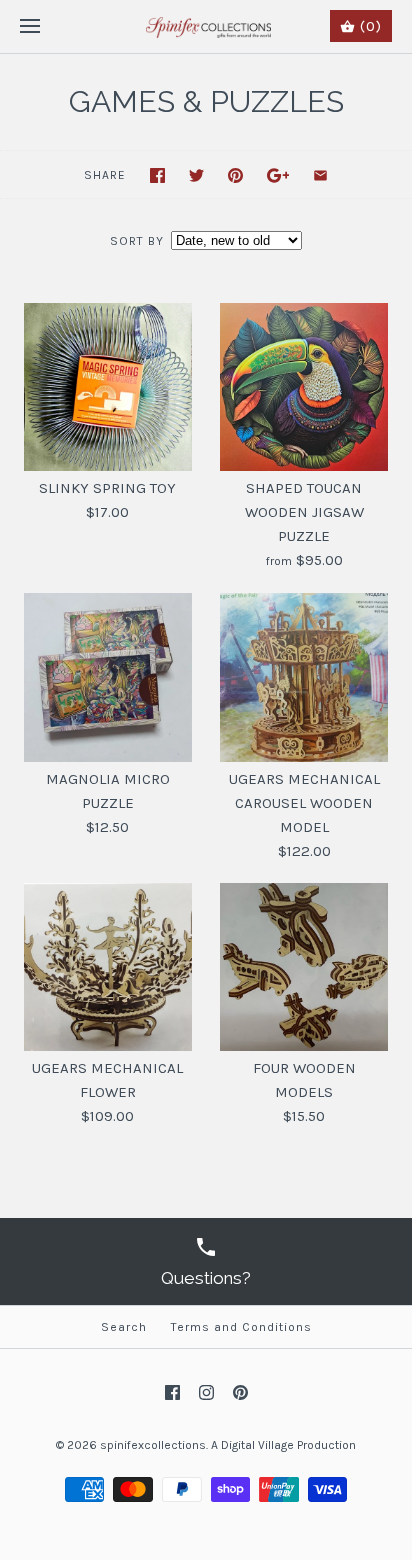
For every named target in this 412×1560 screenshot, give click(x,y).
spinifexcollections (153, 1445)
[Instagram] (206, 1392)
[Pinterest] (240, 1392)
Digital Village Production (288, 1445)
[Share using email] (320, 175)
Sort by (137, 241)
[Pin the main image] (235, 175)
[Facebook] (172, 1392)
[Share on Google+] (278, 175)
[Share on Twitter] (196, 175)
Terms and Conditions (241, 1327)
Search (124, 1327)
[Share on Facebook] (157, 175)
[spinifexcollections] (206, 26)
